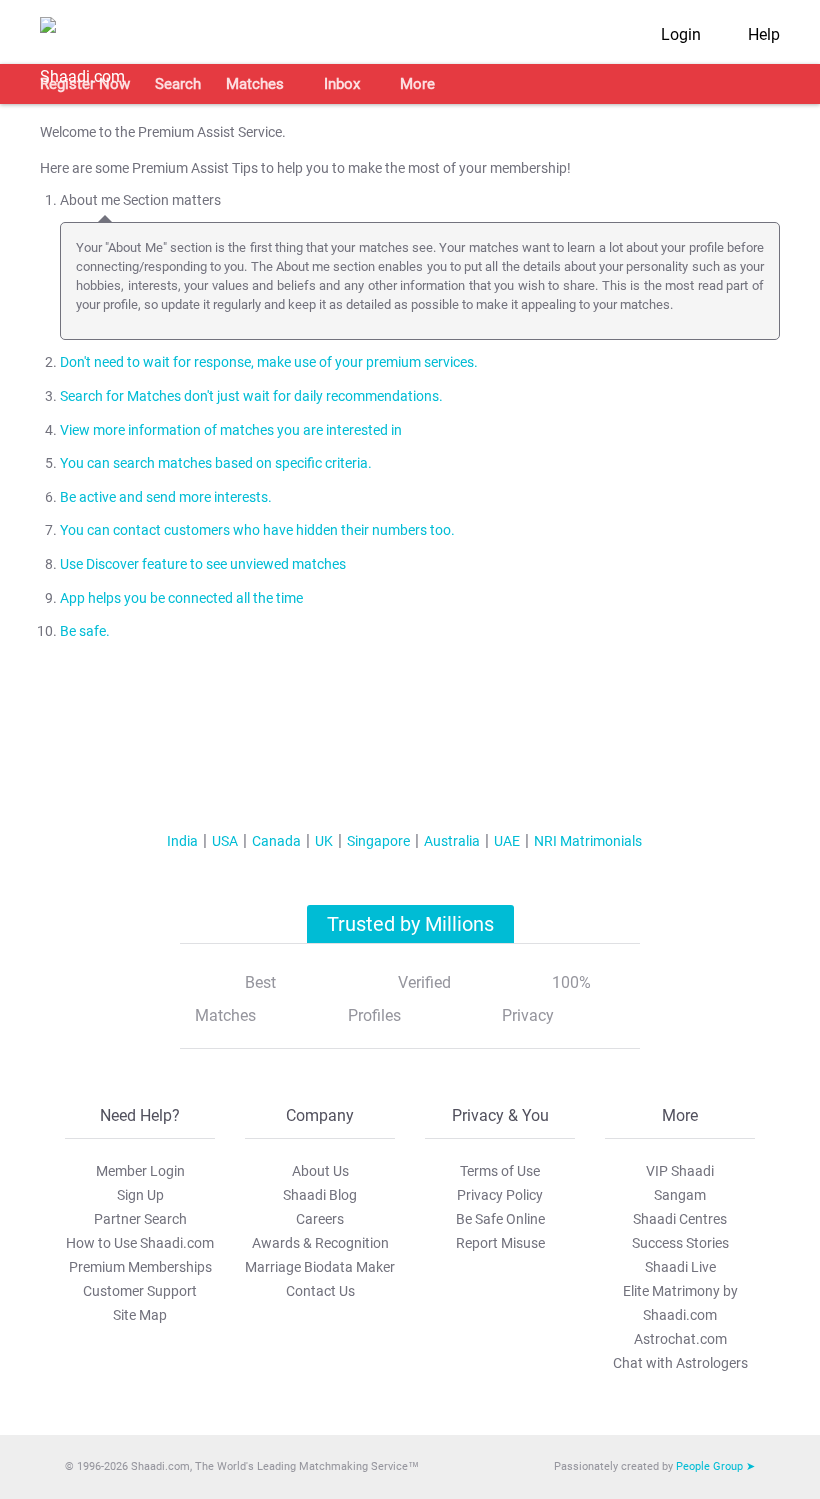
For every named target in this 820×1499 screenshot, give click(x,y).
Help (764, 34)
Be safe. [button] (85, 631)
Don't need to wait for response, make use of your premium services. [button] (269, 362)
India (182, 841)
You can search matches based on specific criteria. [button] (216, 463)
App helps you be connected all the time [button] (181, 598)
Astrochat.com (680, 1339)
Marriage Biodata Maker (320, 1267)
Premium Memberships (140, 1267)
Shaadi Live (680, 1267)
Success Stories (680, 1243)
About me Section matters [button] (140, 200)
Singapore (378, 841)
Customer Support (140, 1291)
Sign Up (140, 1195)
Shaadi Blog (320, 1195)
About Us (320, 1171)
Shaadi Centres (680, 1219)
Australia (452, 841)
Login (681, 34)
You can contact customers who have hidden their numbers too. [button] (257, 530)
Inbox (342, 84)
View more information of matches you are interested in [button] (231, 430)
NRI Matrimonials (588, 841)
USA (225, 841)
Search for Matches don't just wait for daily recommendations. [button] (251, 396)
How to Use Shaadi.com (140, 1243)
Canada (276, 841)
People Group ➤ (715, 1466)
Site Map (140, 1315)
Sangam (680, 1195)
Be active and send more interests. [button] (166, 497)
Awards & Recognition (320, 1243)
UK (324, 841)
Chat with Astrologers (680, 1363)
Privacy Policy (500, 1195)
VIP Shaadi (680, 1171)
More (417, 84)
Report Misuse (500, 1243)
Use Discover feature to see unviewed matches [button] (203, 564)
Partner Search (140, 1219)
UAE (507, 841)
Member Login (140, 1171)
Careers (320, 1219)
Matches (255, 84)
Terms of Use (500, 1171)
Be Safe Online (500, 1219)
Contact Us (320, 1291)
